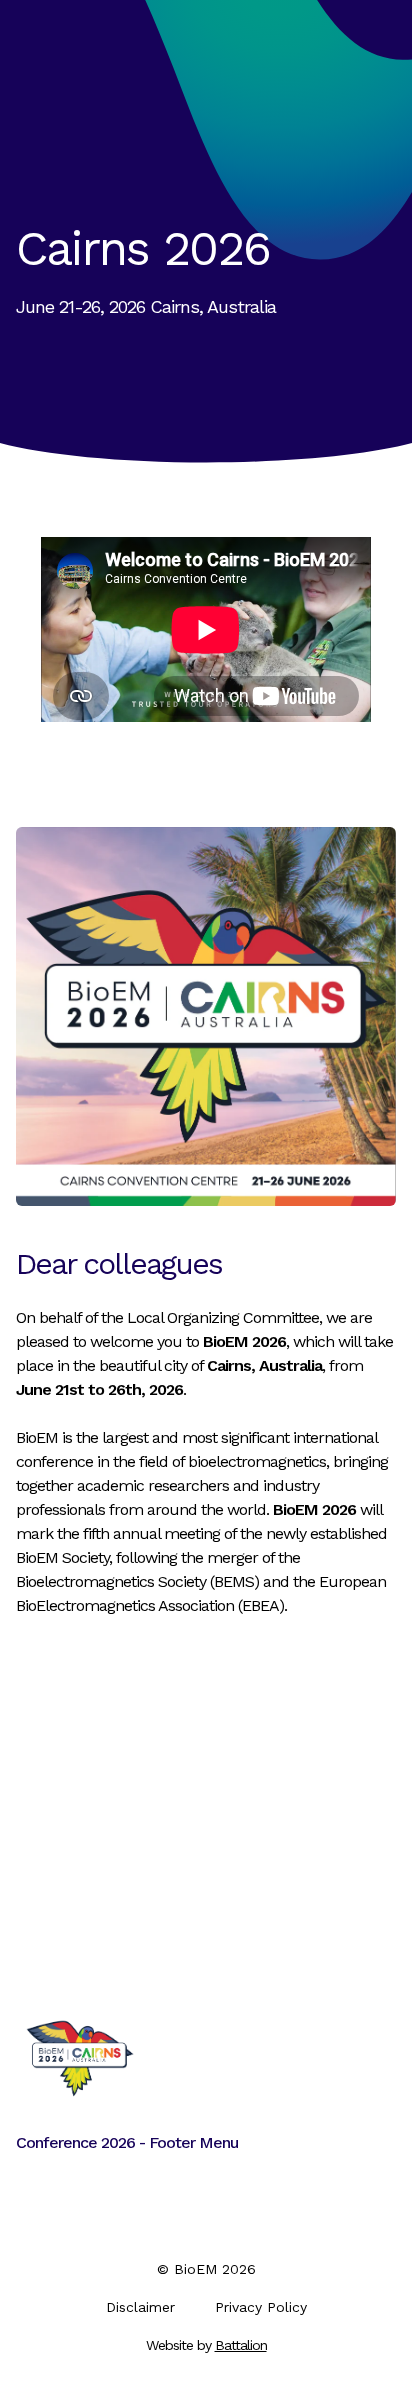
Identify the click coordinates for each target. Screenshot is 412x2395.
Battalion (241, 2345)
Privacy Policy (261, 2307)
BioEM (195, 2269)
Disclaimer (140, 2307)
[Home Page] (80, 2058)
